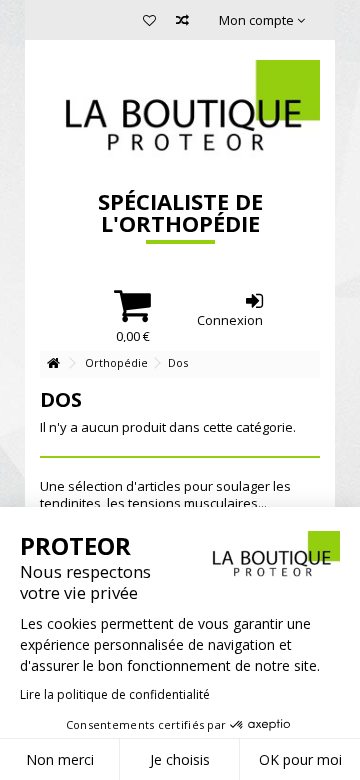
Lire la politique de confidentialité (115, 694)
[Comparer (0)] (182, 22)
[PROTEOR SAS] (180, 110)
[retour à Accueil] (53, 363)
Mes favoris (149, 22)
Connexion (230, 318)
